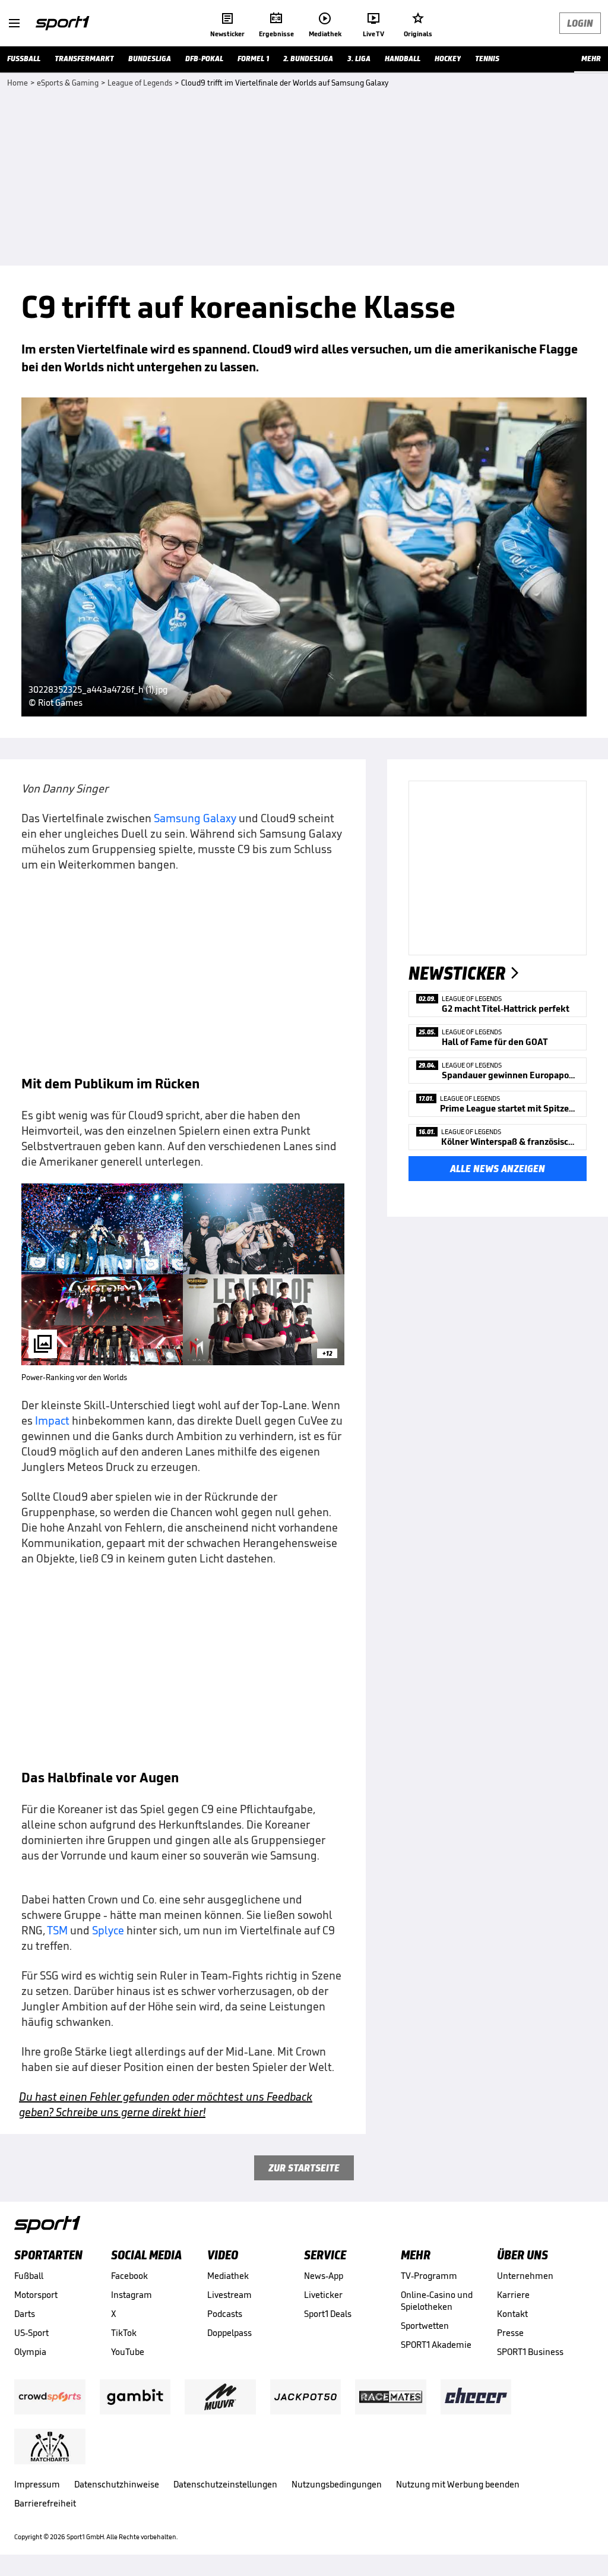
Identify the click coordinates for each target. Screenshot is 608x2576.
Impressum (37, 2484)
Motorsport (36, 2295)
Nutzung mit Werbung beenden (458, 2484)
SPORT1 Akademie (436, 2345)
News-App (324, 2276)
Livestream (229, 2295)
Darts (25, 2314)
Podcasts (225, 2314)
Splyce (108, 1930)
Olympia (30, 2352)
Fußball (29, 2276)
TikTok (124, 2333)
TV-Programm (429, 2276)
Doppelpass (229, 2333)
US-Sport (31, 2333)
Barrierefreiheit (45, 2503)
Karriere (513, 2295)
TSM (57, 1930)
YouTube (128, 2352)
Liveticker (323, 2295)
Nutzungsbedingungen (337, 2484)
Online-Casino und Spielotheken (437, 2301)
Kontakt (512, 2314)
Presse (510, 2333)
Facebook (129, 2276)
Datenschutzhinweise (117, 2484)
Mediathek (228, 2276)
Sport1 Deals (328, 2314)
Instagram (132, 2295)
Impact (52, 1420)
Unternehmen (525, 2276)
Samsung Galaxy (195, 818)
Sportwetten (425, 2326)
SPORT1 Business (530, 2352)
